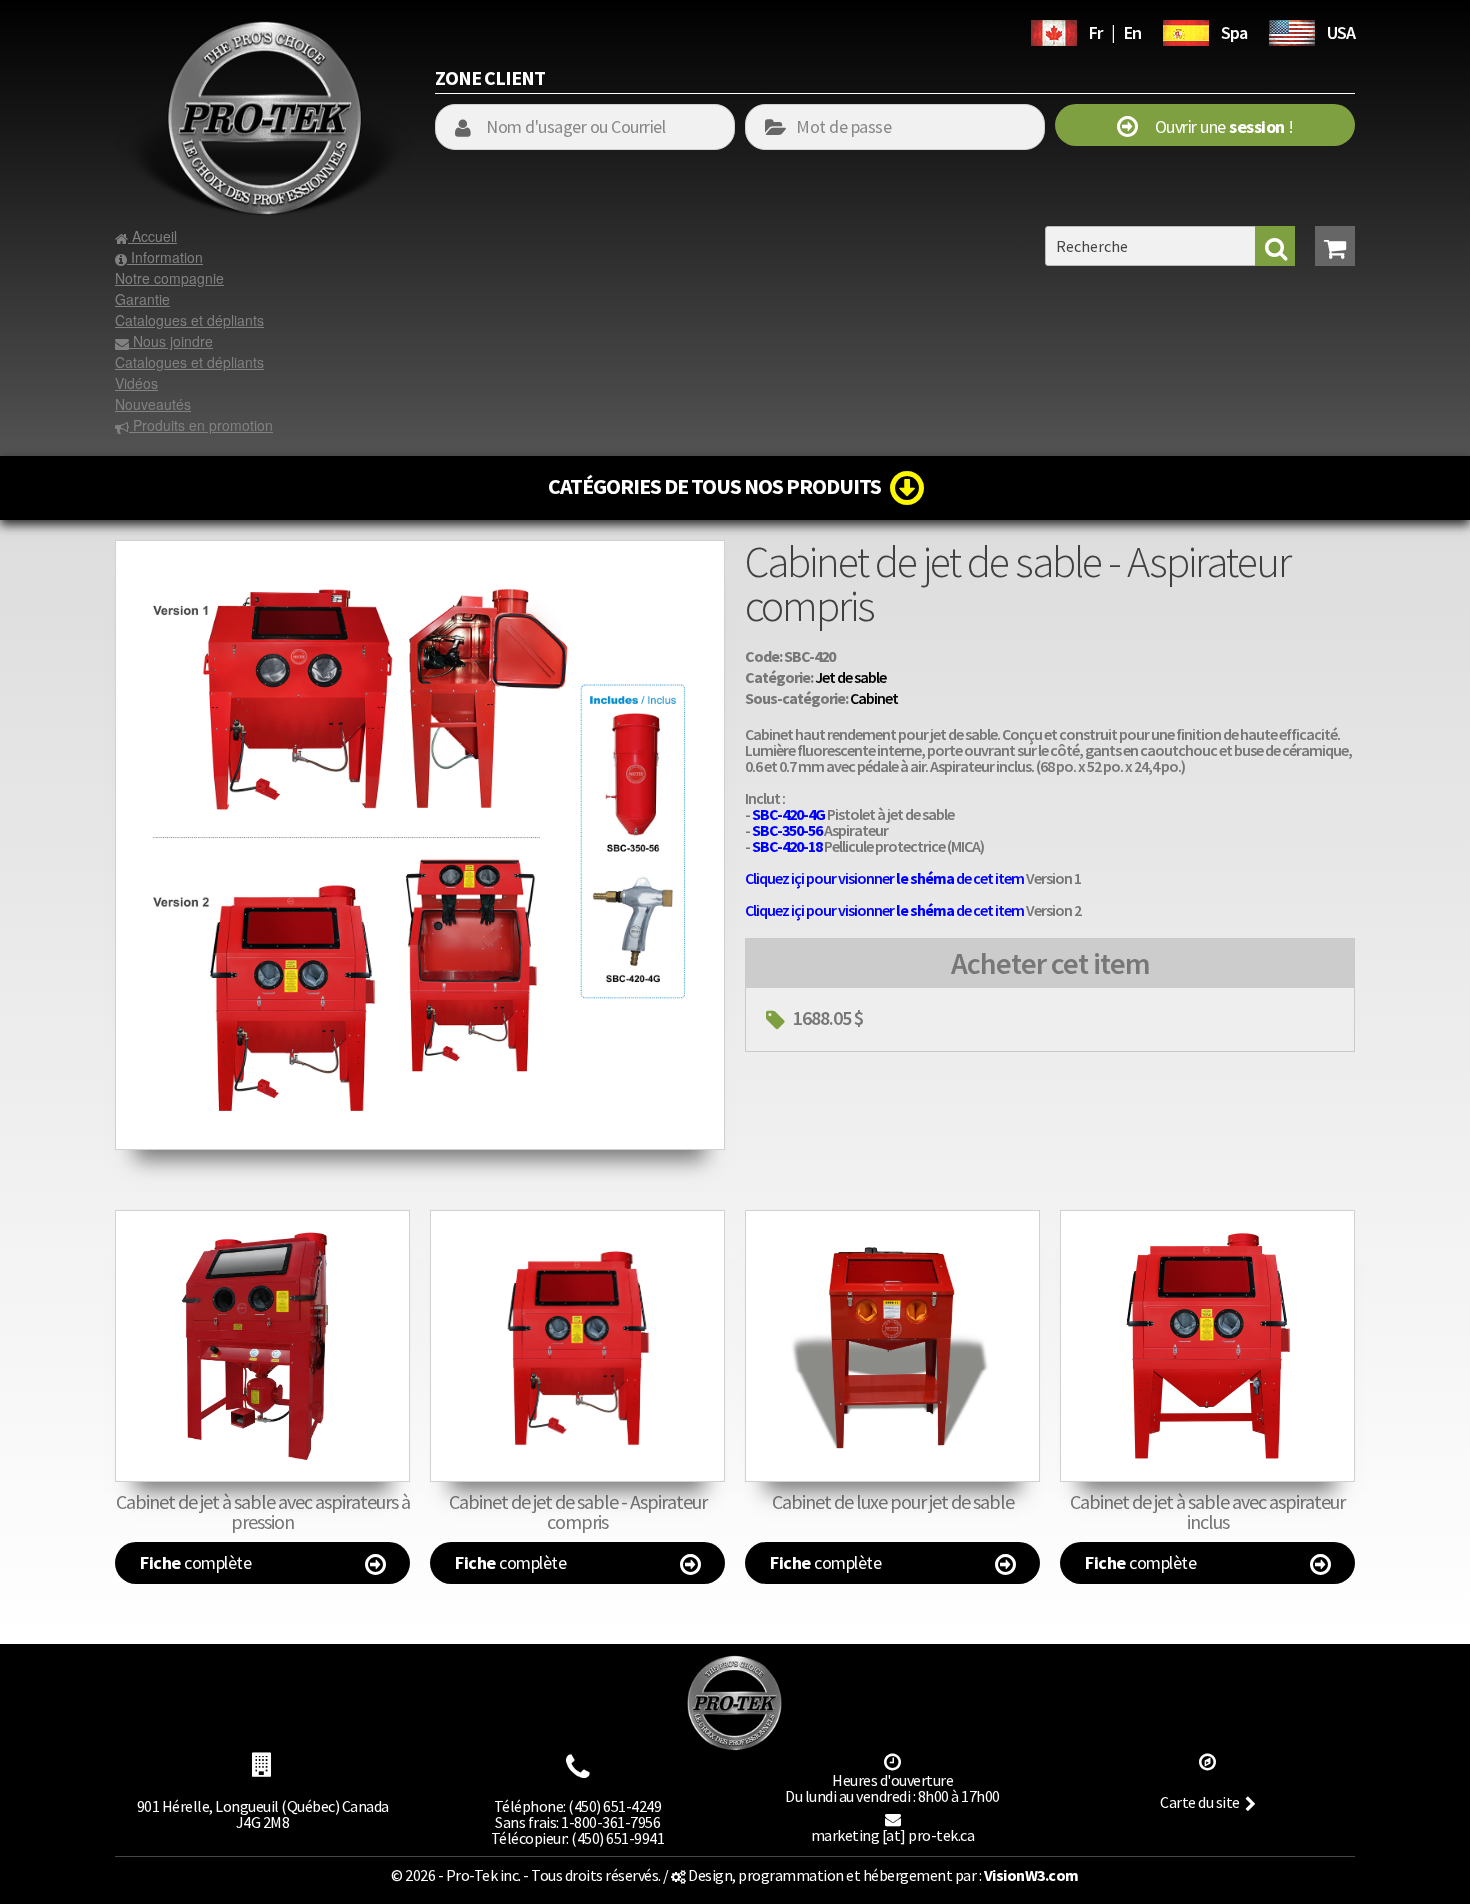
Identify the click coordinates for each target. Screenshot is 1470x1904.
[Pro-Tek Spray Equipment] (1292, 30)
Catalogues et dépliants (189, 320)
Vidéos (136, 383)
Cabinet (874, 698)
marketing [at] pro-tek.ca (893, 1835)
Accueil (152, 236)
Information (165, 257)
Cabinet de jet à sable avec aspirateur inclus (1207, 1511)
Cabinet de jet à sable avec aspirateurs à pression (263, 1511)
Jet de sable (850, 677)
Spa (1234, 32)
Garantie (142, 299)
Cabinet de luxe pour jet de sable (893, 1501)
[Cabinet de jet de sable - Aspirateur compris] (420, 550)
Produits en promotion (201, 425)
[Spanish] (1186, 30)
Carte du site (1200, 1802)
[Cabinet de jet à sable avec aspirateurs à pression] (262, 1346)
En (1132, 32)
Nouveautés (153, 404)
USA (1341, 32)
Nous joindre (171, 341)
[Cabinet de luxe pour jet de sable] (892, 1346)
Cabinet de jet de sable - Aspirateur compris (578, 1511)
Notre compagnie (169, 278)
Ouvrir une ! (1215, 126)
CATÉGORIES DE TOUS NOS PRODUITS (719, 486)
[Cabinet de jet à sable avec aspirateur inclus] (1207, 1346)
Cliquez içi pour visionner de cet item (884, 878)
